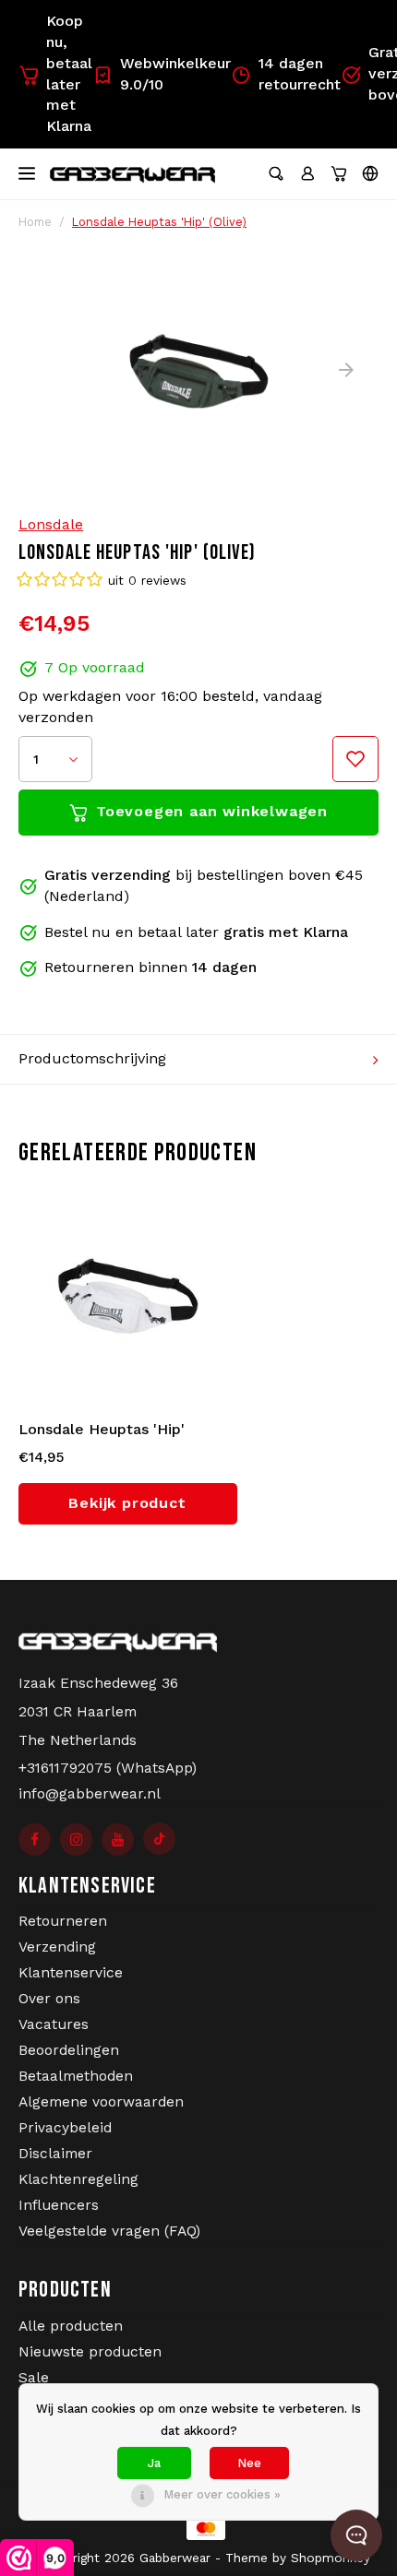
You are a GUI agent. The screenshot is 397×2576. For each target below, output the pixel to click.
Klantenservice (71, 1973)
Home (35, 222)
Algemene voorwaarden (101, 2102)
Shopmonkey (331, 2558)
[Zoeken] (276, 173)
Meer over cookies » (222, 2494)
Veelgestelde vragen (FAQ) (109, 2231)
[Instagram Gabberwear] (76, 1840)
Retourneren (63, 1921)
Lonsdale (51, 524)
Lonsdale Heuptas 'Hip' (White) (102, 1430)
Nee (249, 2463)
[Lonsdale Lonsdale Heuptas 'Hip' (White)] (128, 1295)
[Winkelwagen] (339, 173)
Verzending (57, 1947)
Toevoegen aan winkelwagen (212, 811)
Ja (154, 2463)
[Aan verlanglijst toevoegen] (355, 759)
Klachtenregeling (78, 2179)
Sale (34, 2378)
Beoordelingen (69, 2050)
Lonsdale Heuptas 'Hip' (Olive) (159, 222)
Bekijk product (127, 1503)
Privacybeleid (65, 2128)
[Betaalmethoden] (198, 2528)
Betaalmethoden (76, 2076)
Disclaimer (55, 2154)
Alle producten (71, 2326)
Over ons (49, 1999)
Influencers (59, 2205)
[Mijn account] (307, 173)
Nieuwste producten (90, 2352)
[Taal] (370, 173)
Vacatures (54, 2024)
